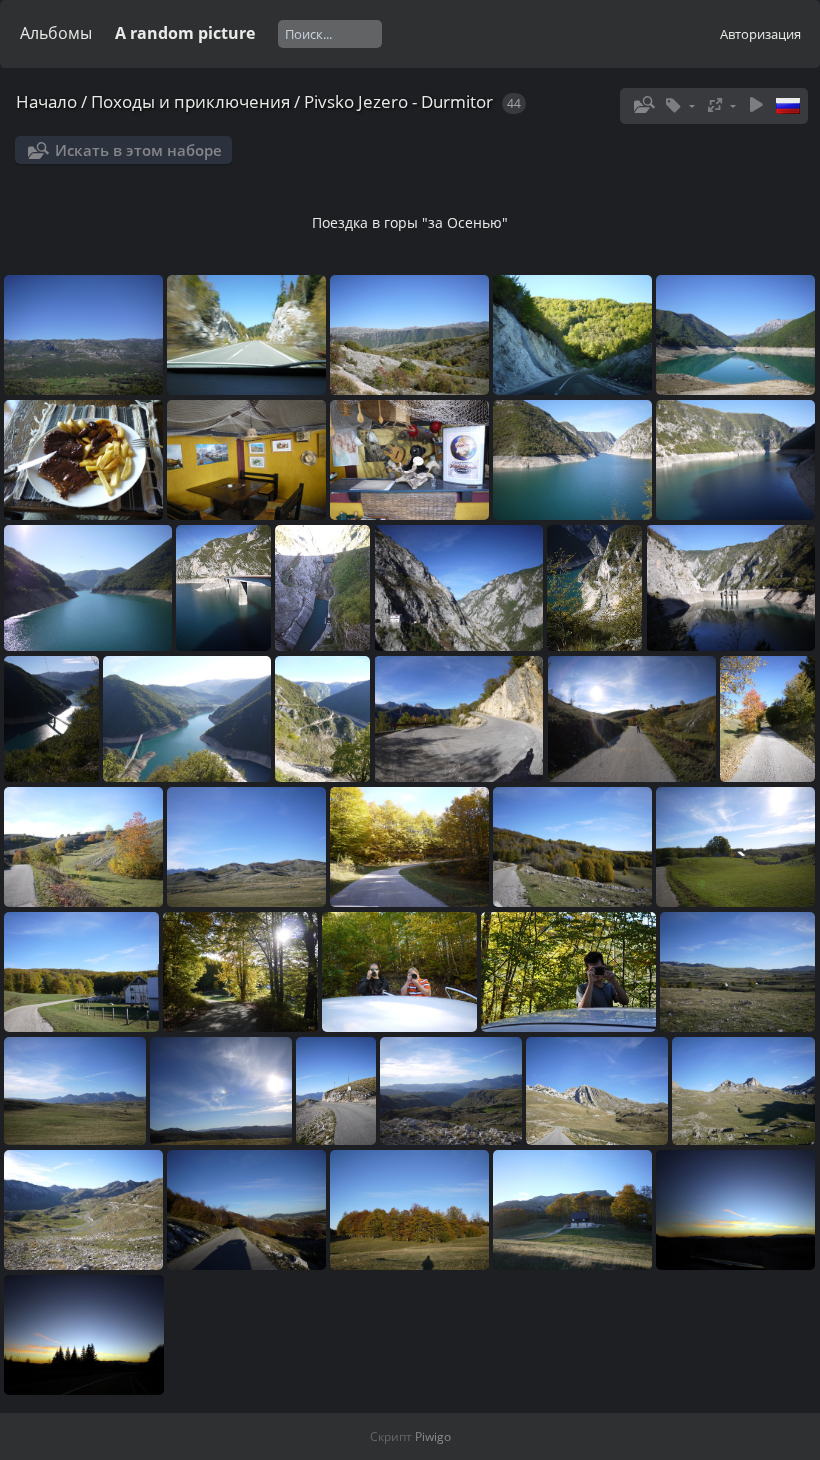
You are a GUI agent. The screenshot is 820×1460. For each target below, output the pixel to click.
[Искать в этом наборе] (642, 105)
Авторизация (760, 34)
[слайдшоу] (756, 105)
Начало (46, 101)
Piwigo (433, 1436)
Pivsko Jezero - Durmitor (398, 101)
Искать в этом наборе (138, 150)
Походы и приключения (190, 101)
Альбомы (56, 33)
